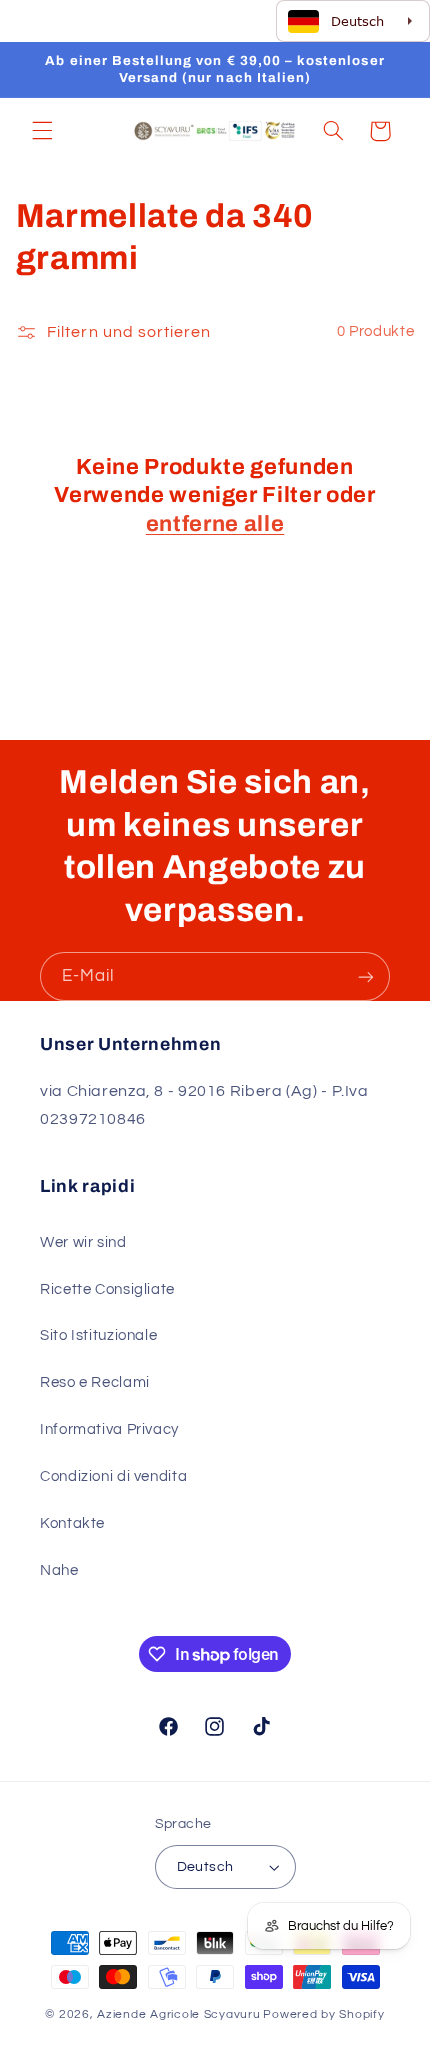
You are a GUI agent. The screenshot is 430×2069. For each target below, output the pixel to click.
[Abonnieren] (366, 976)
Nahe (59, 1570)
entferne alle (215, 524)
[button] (42, 131)
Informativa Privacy (109, 1429)
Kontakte (72, 1523)
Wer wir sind (83, 1242)
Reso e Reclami (95, 1382)
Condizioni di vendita (113, 1476)
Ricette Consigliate (107, 1289)
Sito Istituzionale (98, 1335)
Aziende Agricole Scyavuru (178, 2014)
